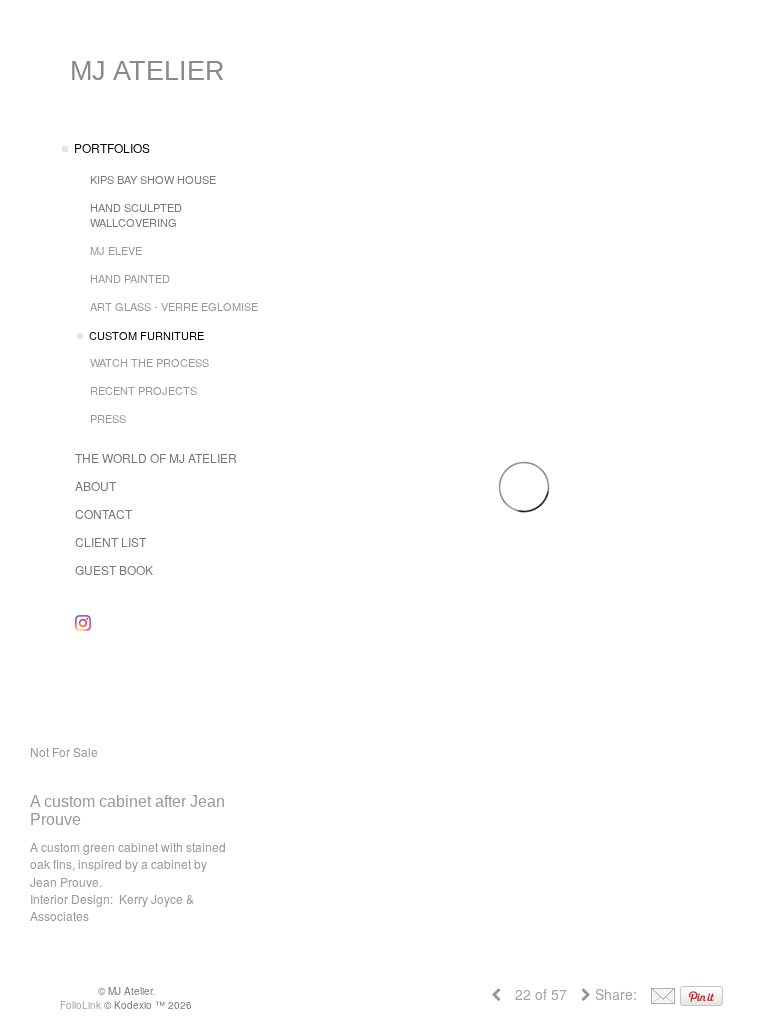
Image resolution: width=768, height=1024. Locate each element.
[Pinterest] (701, 994)
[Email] (663, 994)
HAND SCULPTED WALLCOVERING (136, 215)
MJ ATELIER (147, 71)
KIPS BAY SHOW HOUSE (153, 179)
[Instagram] (83, 622)
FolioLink (80, 1005)
